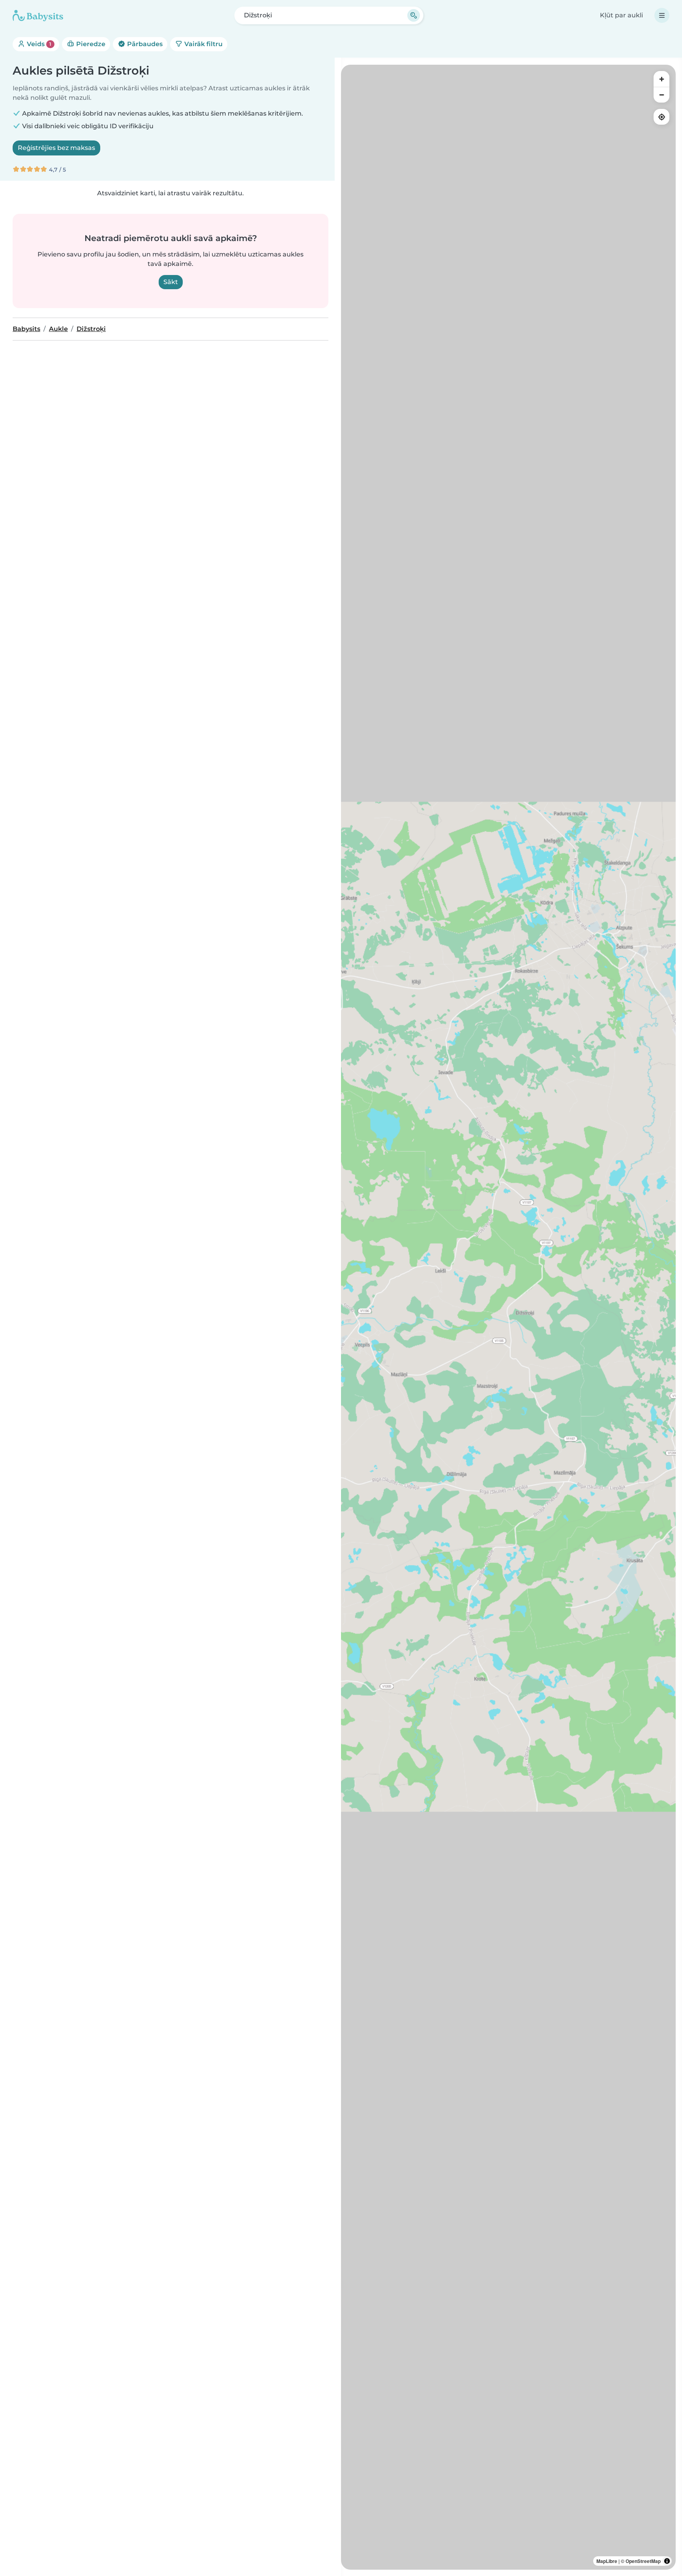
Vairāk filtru (203, 44)
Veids (38, 44)
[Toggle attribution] (667, 2561)
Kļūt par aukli (621, 15)
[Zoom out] (661, 95)
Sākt (171, 282)
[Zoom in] (661, 79)
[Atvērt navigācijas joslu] (662, 15)
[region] (508, 1317)
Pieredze (90, 44)
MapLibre (607, 2561)
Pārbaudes (144, 44)
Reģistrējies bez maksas (56, 148)
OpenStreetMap (643, 2561)
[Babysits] (38, 15)
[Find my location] (661, 117)
